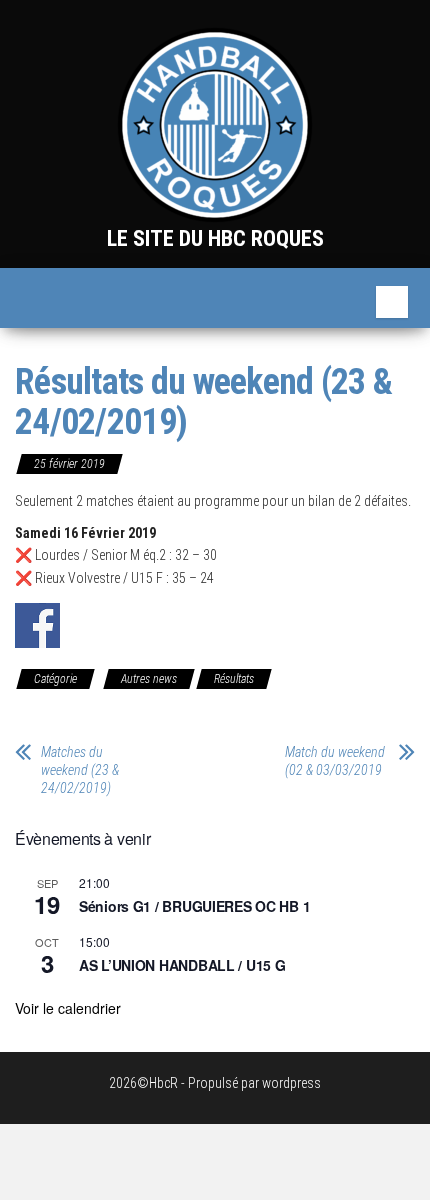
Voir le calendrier (68, 1008)
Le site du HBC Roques (215, 238)
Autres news (149, 679)
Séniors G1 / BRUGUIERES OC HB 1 (194, 906)
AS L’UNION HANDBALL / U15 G (182, 965)
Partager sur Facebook (37, 625)
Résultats (234, 679)
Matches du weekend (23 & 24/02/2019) (80, 770)
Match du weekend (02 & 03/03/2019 (335, 761)
